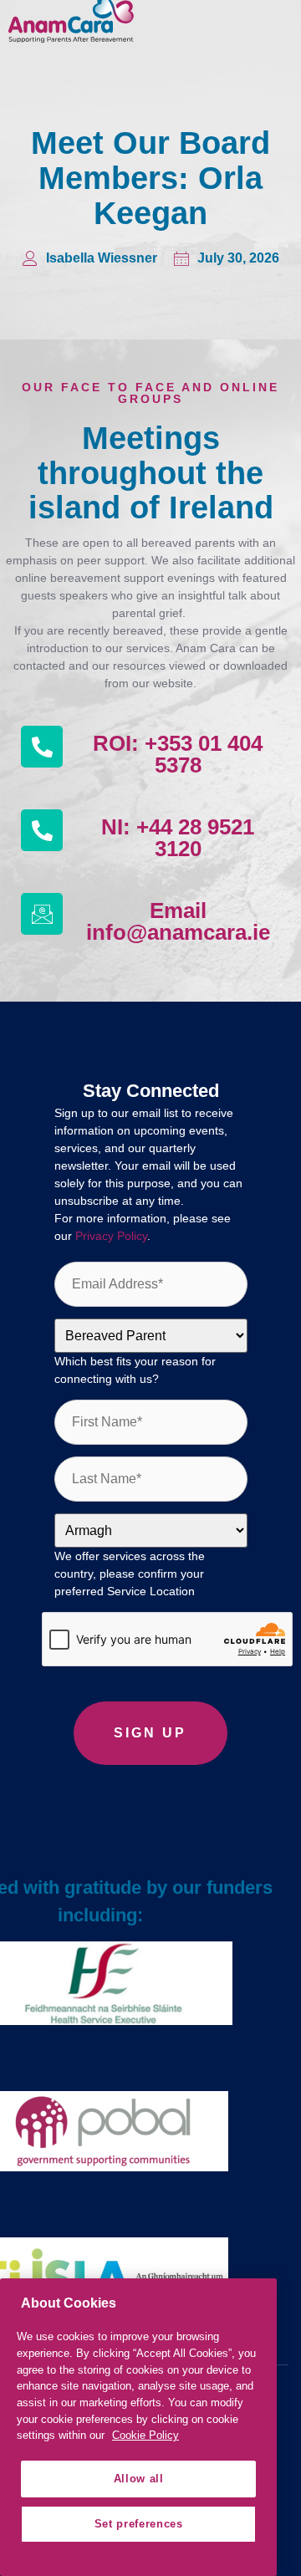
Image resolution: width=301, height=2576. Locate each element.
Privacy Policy (111, 1236)
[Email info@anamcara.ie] (42, 914)
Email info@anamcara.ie (178, 921)
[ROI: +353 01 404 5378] (42, 747)
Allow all (139, 2479)
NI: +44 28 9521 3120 (178, 838)
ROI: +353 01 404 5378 (178, 754)
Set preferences (139, 2524)
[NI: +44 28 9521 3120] (42, 830)
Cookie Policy (145, 2435)
